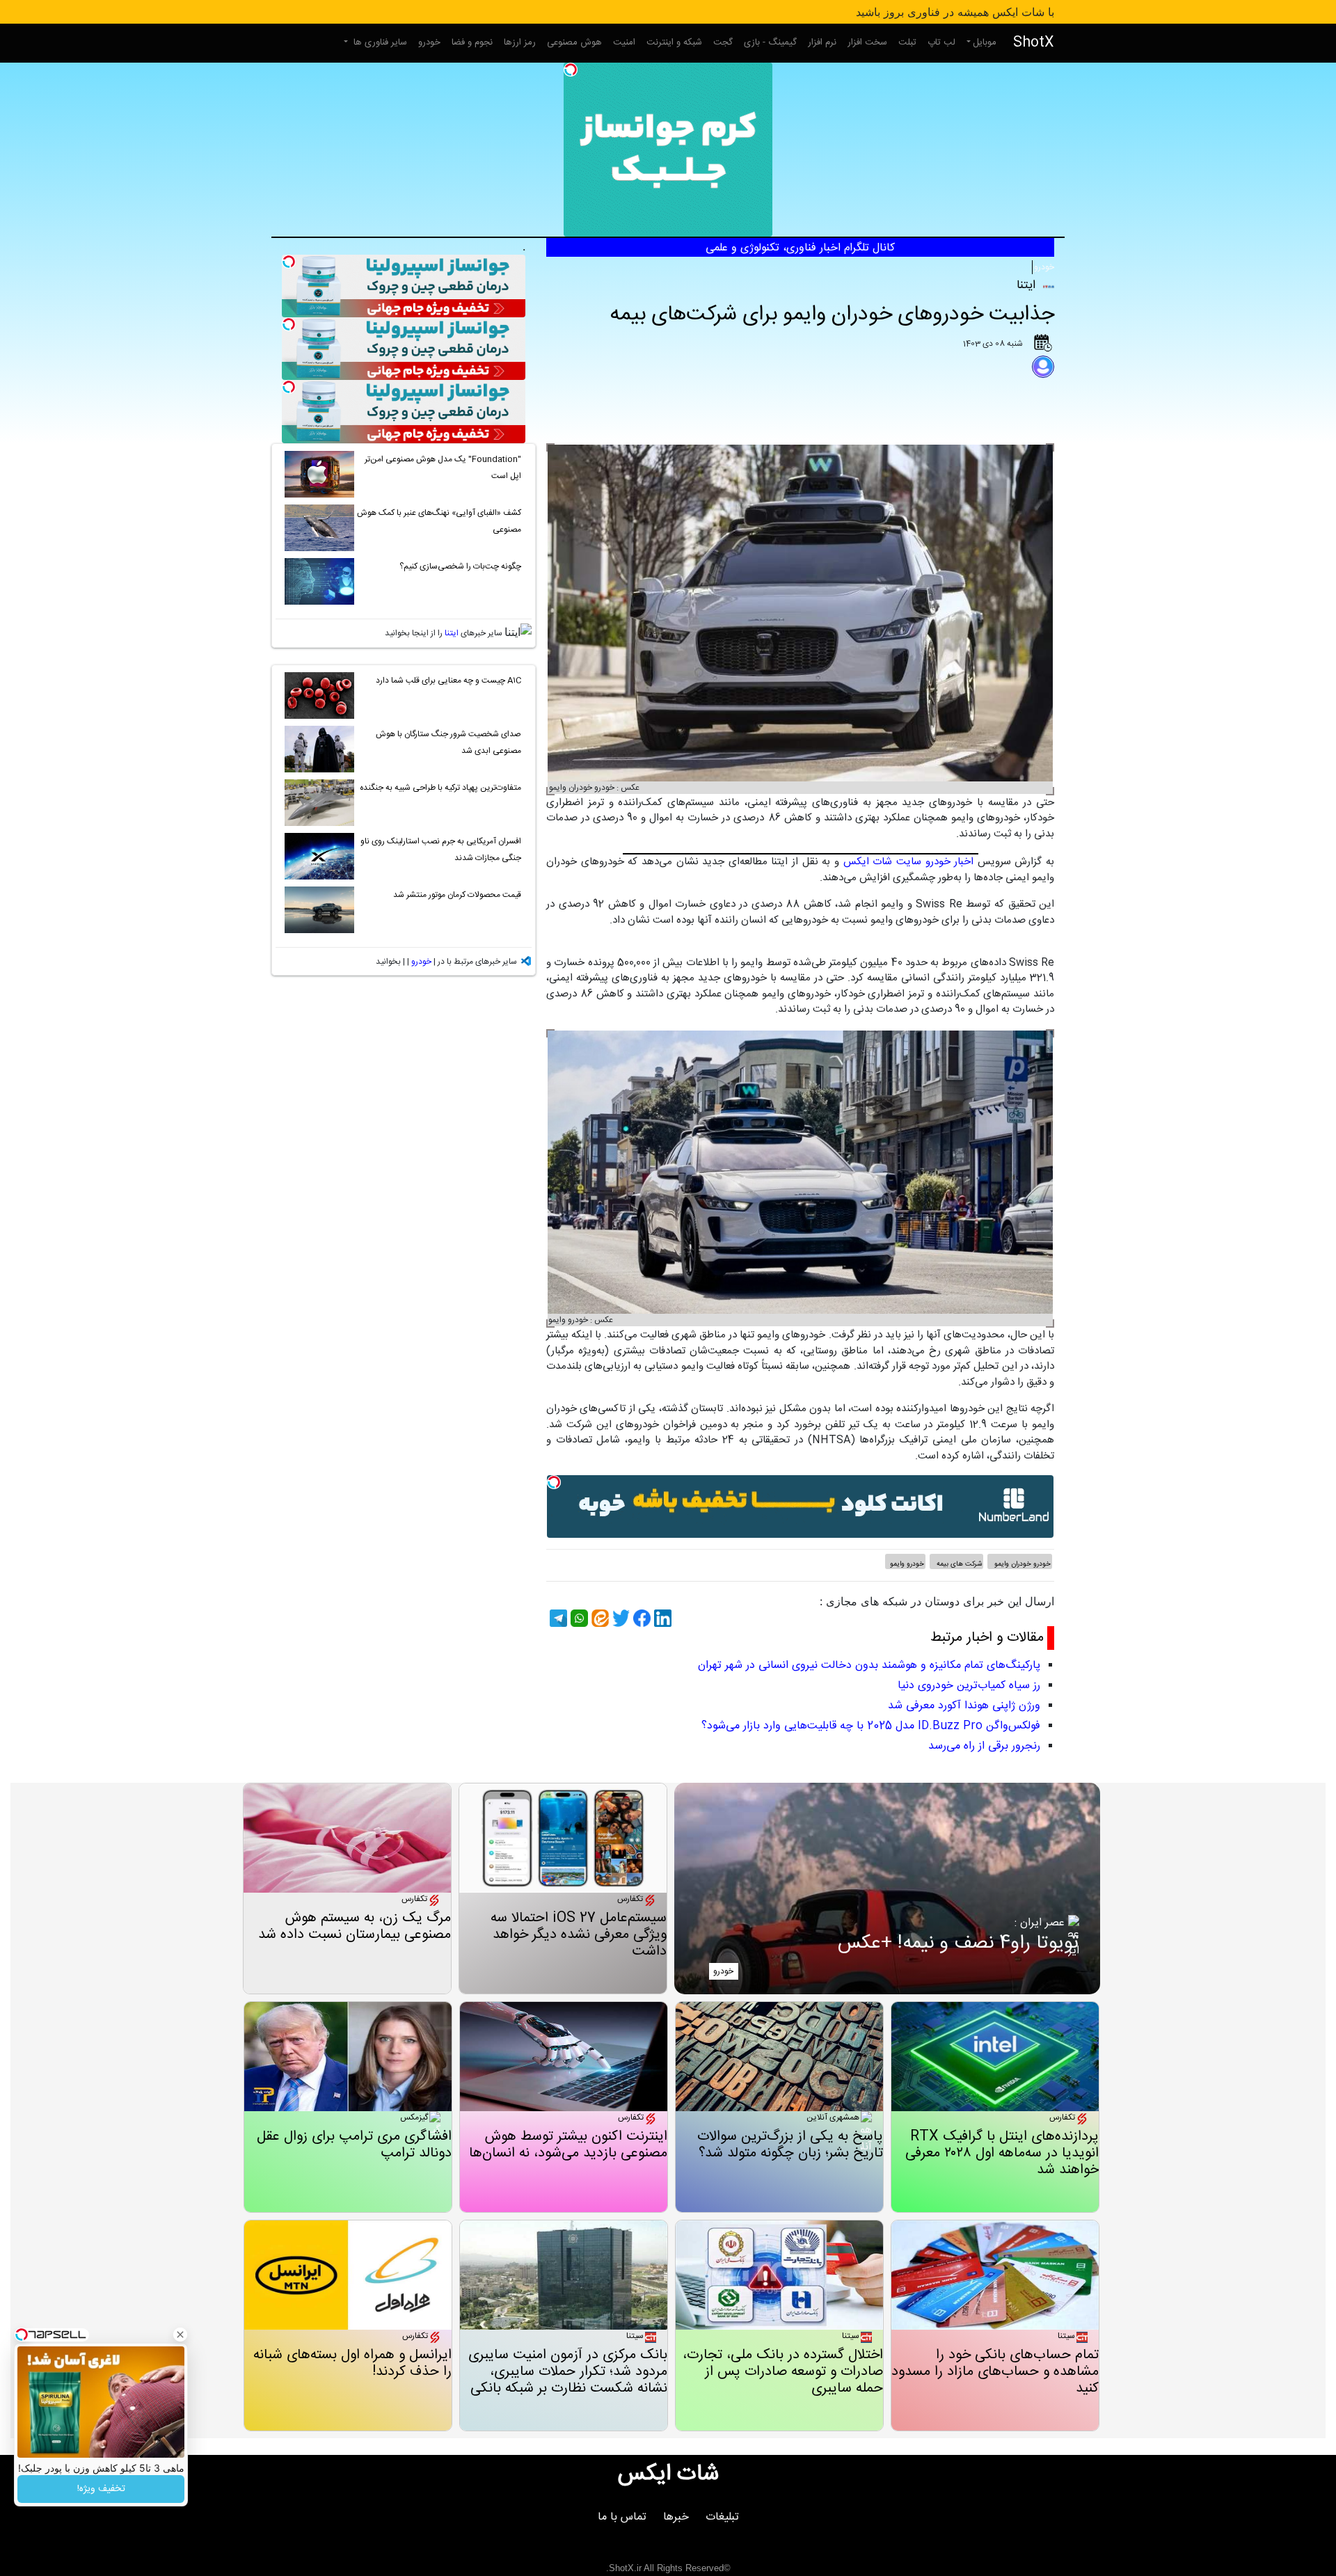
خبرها (676, 2517)
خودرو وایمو (907, 1564)
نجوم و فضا (472, 42)
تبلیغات (722, 2517)
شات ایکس (668, 2474)
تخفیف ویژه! (101, 2489)
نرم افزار (822, 42)
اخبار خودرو (950, 862)
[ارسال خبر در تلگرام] (557, 1618)
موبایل (985, 42)
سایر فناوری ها (379, 42)
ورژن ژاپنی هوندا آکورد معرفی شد (964, 1706)
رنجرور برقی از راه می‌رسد (984, 1746)
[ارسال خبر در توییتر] (619, 1618)
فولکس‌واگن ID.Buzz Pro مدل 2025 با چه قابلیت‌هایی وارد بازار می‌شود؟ (871, 1726)
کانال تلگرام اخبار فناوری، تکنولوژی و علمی (800, 248)
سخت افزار (867, 42)
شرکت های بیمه (958, 1564)
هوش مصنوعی (574, 42)
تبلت (907, 42)
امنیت (624, 42)
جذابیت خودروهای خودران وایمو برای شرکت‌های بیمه (832, 315)
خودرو (429, 42)
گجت (723, 42)
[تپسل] (571, 70)
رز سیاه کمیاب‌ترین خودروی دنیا (969, 1686)
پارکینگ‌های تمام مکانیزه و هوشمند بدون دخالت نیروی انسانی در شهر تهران (869, 1665)
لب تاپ (941, 42)
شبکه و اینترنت (674, 42)
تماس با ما (622, 2517)
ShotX (1034, 43)
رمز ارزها (520, 42)
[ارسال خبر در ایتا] (598, 1618)
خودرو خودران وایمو (1021, 1564)
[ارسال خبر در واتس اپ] (578, 1618)
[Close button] (180, 2335)
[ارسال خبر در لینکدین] (661, 1618)
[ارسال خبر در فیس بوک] (640, 1618)
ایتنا (452, 633)
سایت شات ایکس (882, 862)
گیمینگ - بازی (770, 42)
